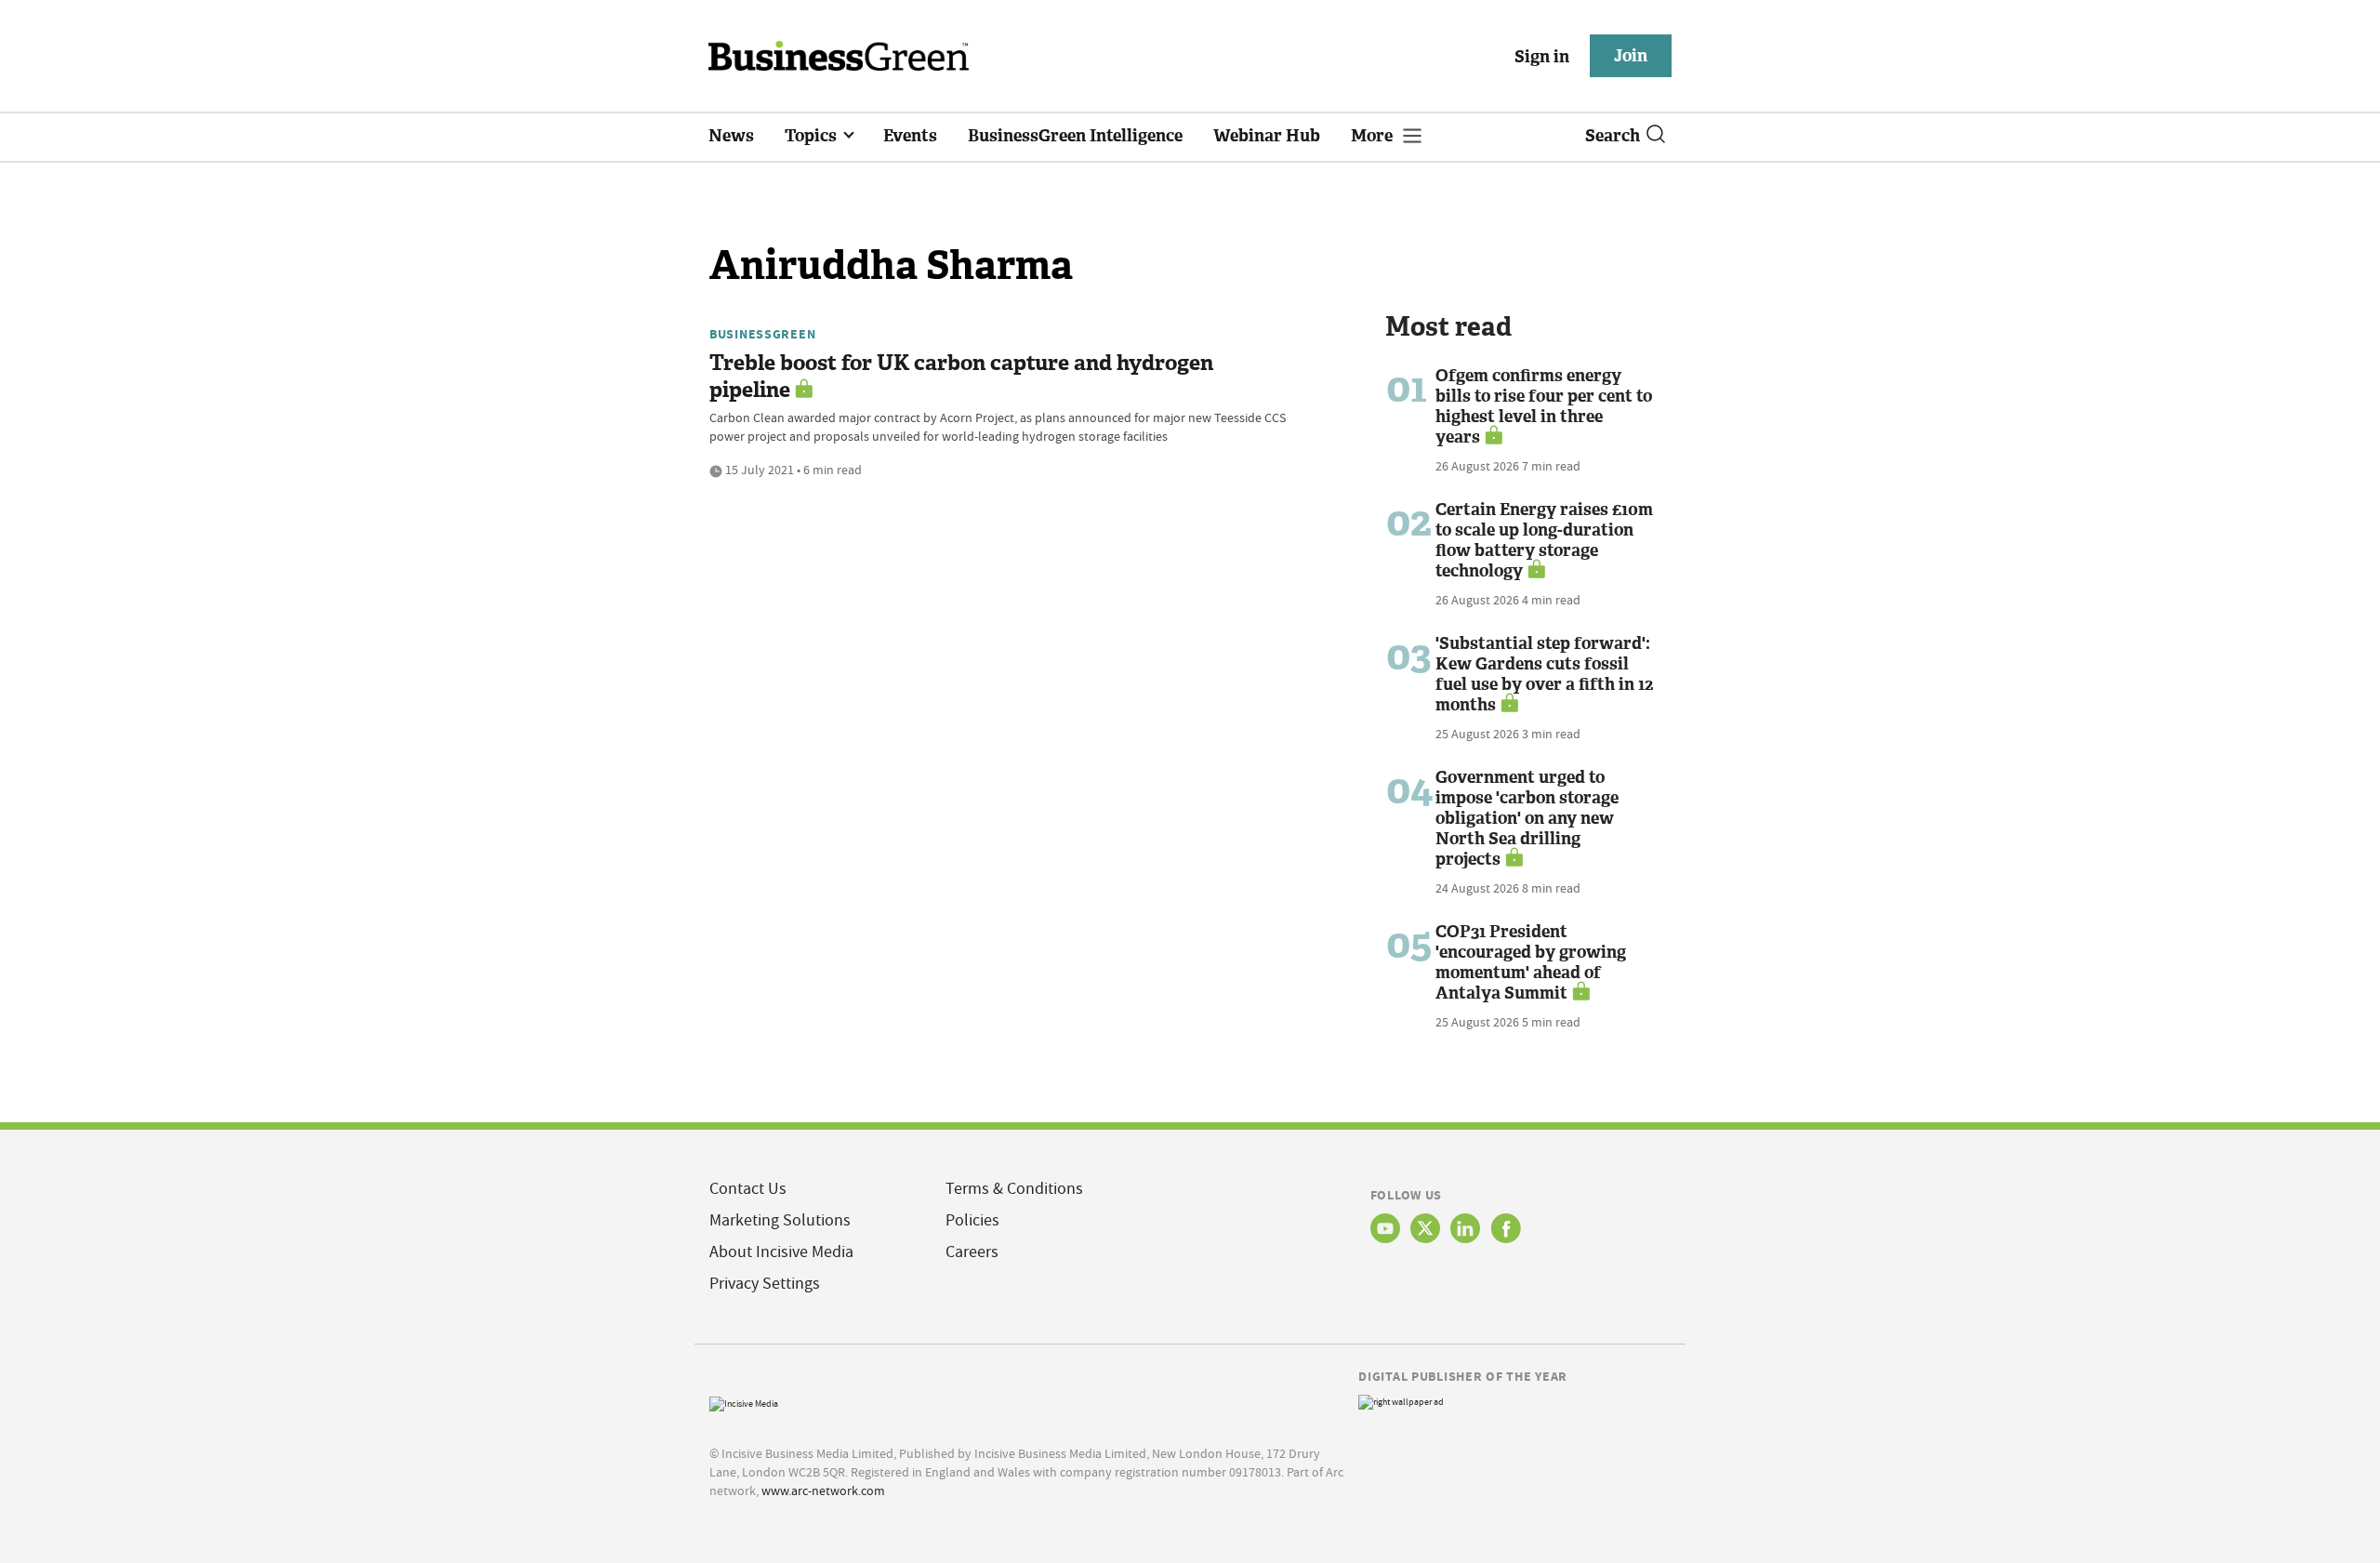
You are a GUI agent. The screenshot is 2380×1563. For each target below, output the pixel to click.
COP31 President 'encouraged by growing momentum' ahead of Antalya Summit (1531, 962)
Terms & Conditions (1014, 1189)
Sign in (1542, 57)
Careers (972, 1252)
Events (910, 136)
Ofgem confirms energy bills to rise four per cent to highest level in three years (1544, 406)
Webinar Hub (1267, 136)
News (731, 136)
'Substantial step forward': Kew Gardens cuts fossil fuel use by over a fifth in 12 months (1544, 674)
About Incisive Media (781, 1252)
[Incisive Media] (744, 1402)
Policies (972, 1220)
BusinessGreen (762, 334)
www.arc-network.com (823, 1490)
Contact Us (748, 1189)
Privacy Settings (765, 1284)
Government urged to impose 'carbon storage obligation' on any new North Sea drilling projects (1527, 818)
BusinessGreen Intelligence (1075, 136)
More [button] (1374, 136)
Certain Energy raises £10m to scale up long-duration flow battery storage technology (1544, 540)
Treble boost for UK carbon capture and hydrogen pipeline (961, 377)
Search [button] (1613, 136)
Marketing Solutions (780, 1220)
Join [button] (1631, 56)
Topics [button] (813, 136)
